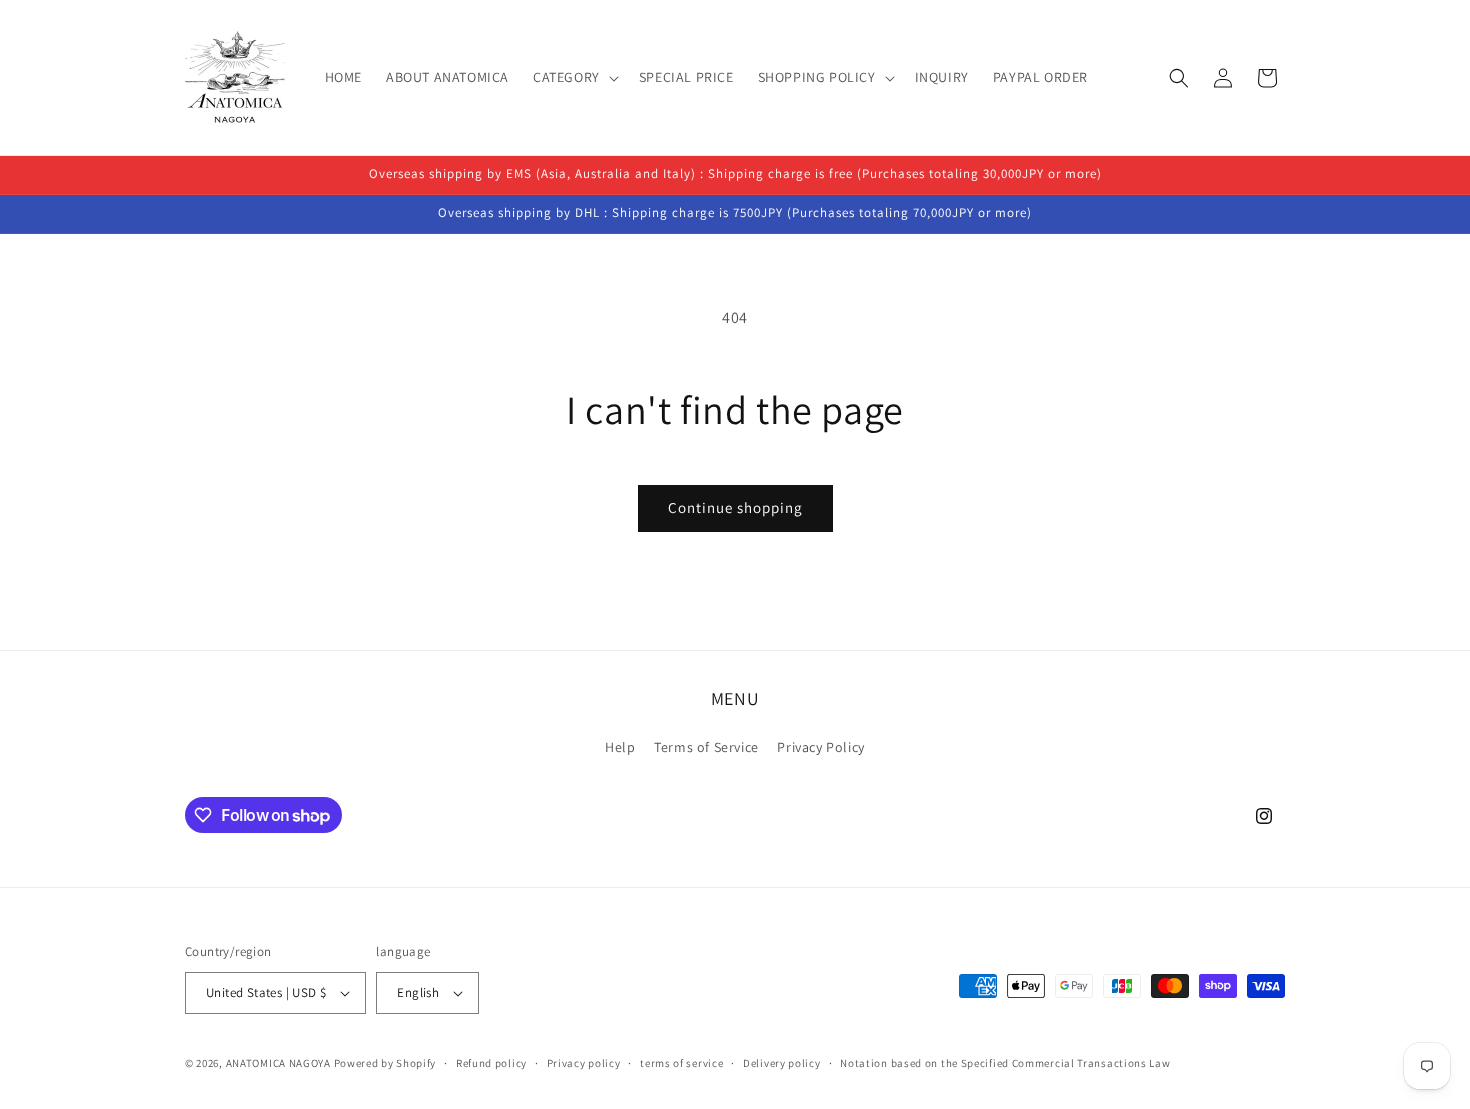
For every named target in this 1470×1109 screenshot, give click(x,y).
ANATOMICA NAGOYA (278, 1063)
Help (620, 747)
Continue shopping (735, 507)
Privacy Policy (820, 747)
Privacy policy (584, 1063)
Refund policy (491, 1063)
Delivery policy (782, 1063)
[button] (574, 77)
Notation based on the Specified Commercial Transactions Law (1005, 1063)
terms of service (681, 1063)
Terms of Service (706, 747)
